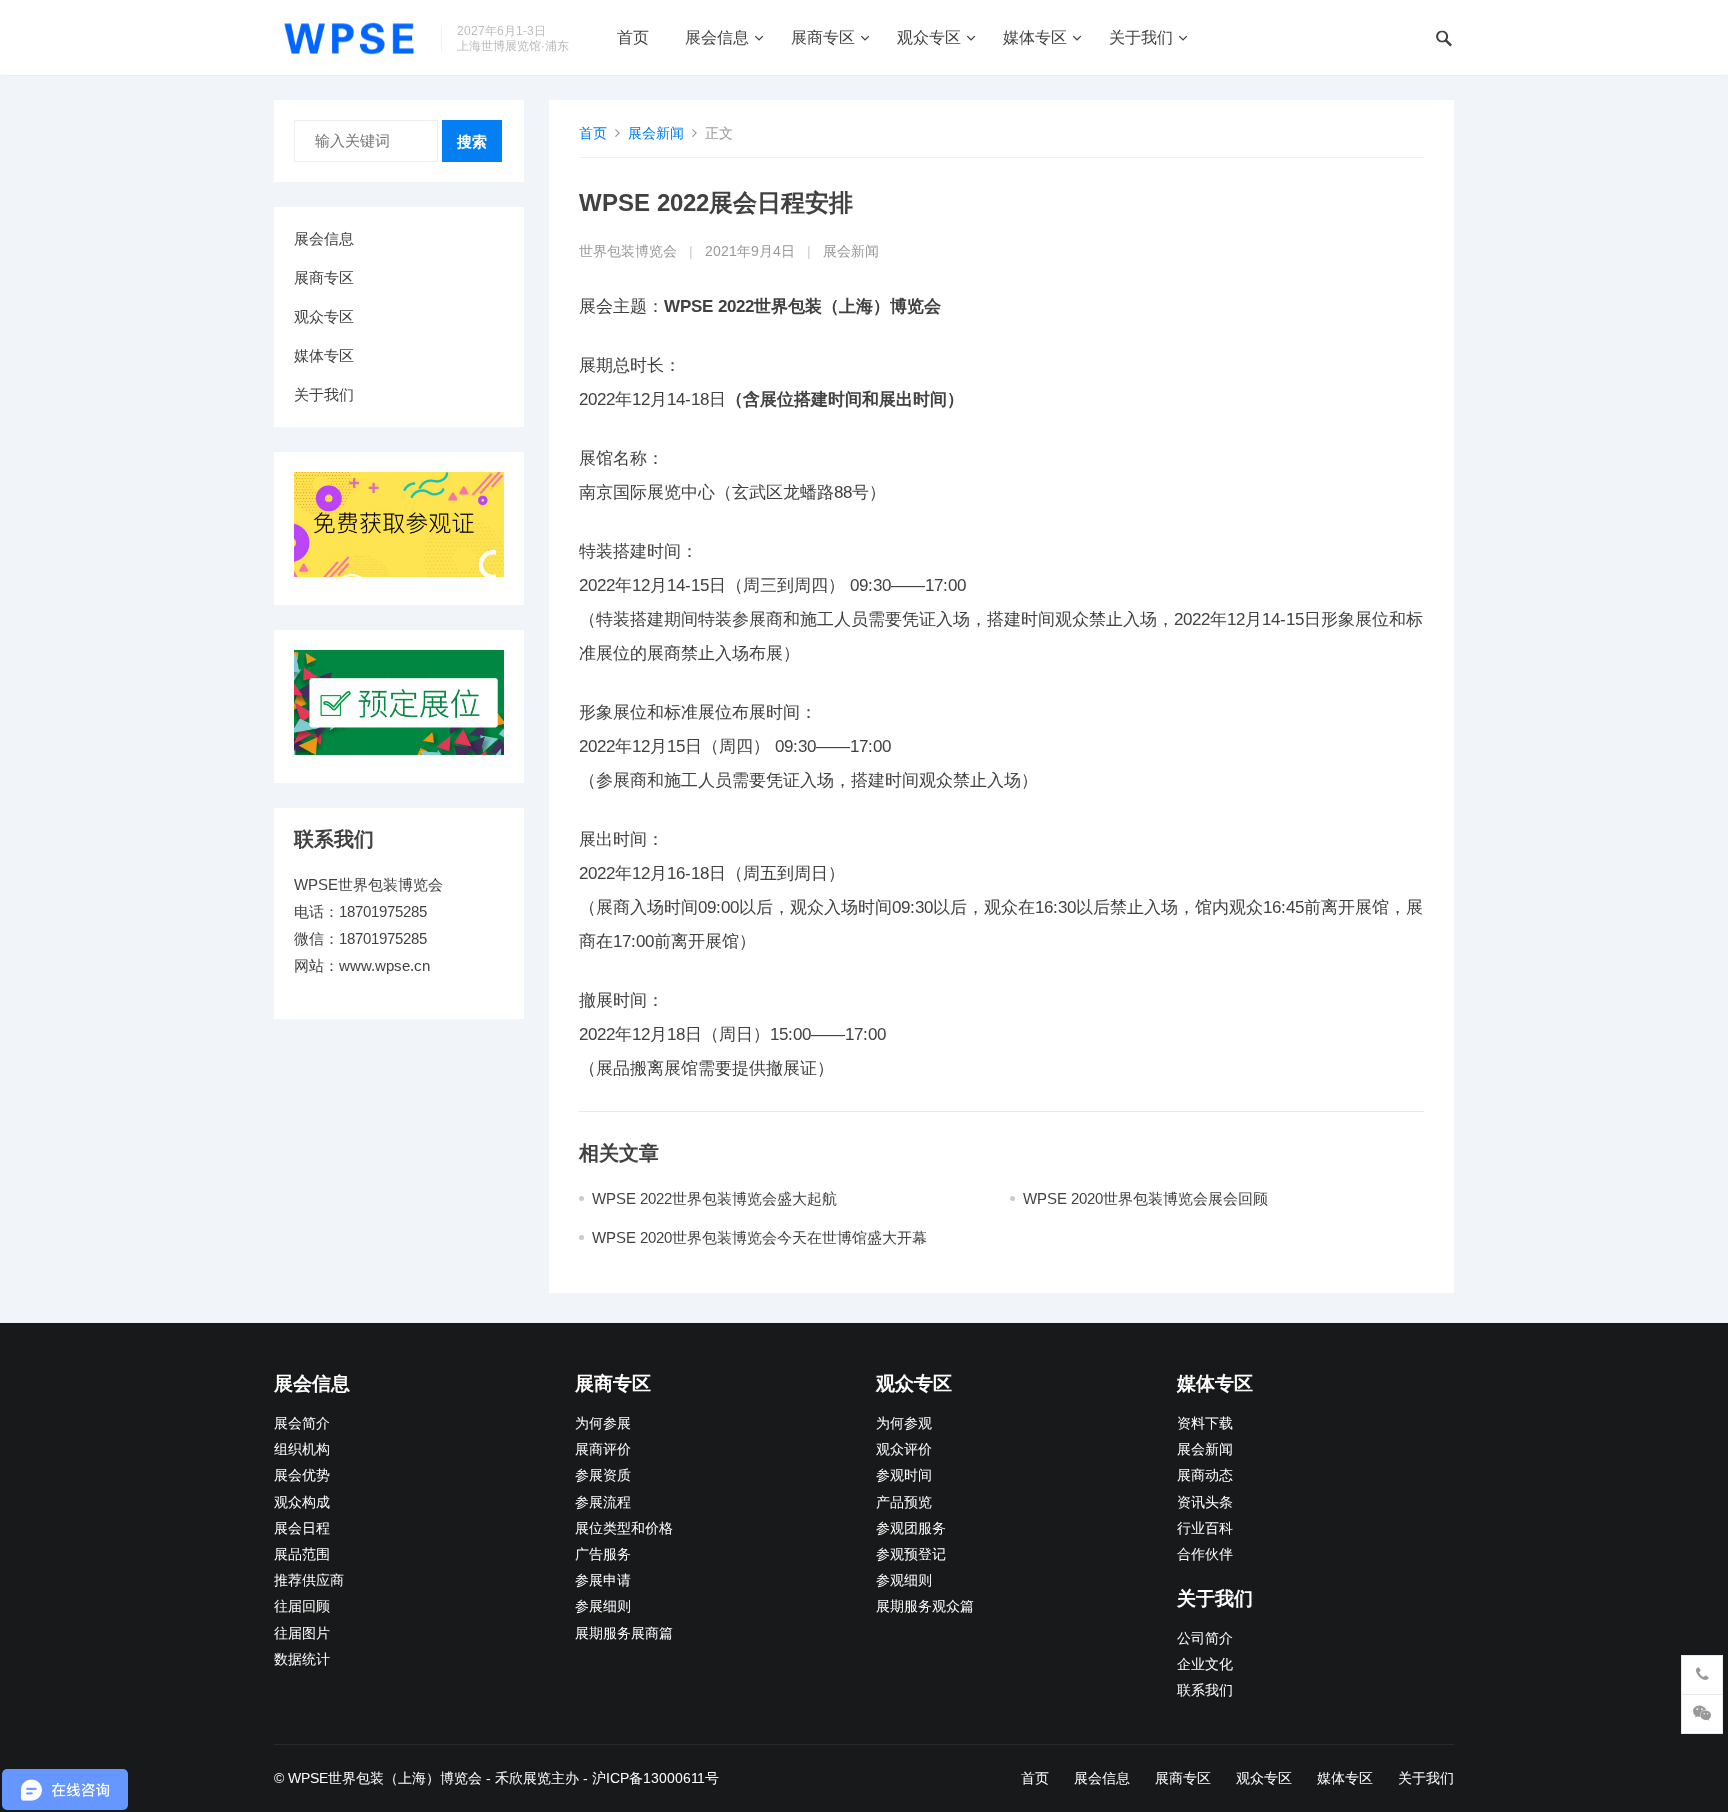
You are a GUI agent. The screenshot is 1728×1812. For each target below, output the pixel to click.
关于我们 (1141, 37)
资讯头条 (1205, 1502)
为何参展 (603, 1423)
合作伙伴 (1205, 1554)
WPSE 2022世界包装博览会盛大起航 (714, 1198)
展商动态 (1205, 1475)
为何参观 (904, 1423)
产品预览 (904, 1502)
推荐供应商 (309, 1580)
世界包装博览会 (628, 251)
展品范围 (302, 1554)
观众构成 (302, 1502)
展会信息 (717, 37)
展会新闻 (656, 133)
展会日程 (302, 1528)
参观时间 (904, 1475)
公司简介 (1205, 1638)
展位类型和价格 (624, 1528)
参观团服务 (911, 1528)
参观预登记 (911, 1554)
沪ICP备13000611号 (655, 1778)
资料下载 (1205, 1423)
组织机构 (302, 1449)
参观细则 (904, 1580)
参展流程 (603, 1502)
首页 (633, 37)
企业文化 (1205, 1664)
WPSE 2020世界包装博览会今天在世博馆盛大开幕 (759, 1237)
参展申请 (603, 1580)
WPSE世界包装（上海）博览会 (385, 1778)
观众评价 (904, 1449)
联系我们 (1205, 1690)
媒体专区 (1035, 37)
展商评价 (603, 1449)
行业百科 (1205, 1528)
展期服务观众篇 (925, 1606)
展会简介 (302, 1423)
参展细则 (603, 1606)
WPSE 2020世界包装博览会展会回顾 (1145, 1198)
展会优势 (302, 1475)
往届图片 (302, 1633)
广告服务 (603, 1554)
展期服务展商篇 (624, 1633)
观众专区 (929, 37)
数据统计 (302, 1659)
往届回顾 (302, 1606)
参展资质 (603, 1475)
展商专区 (823, 37)
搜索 (472, 141)
